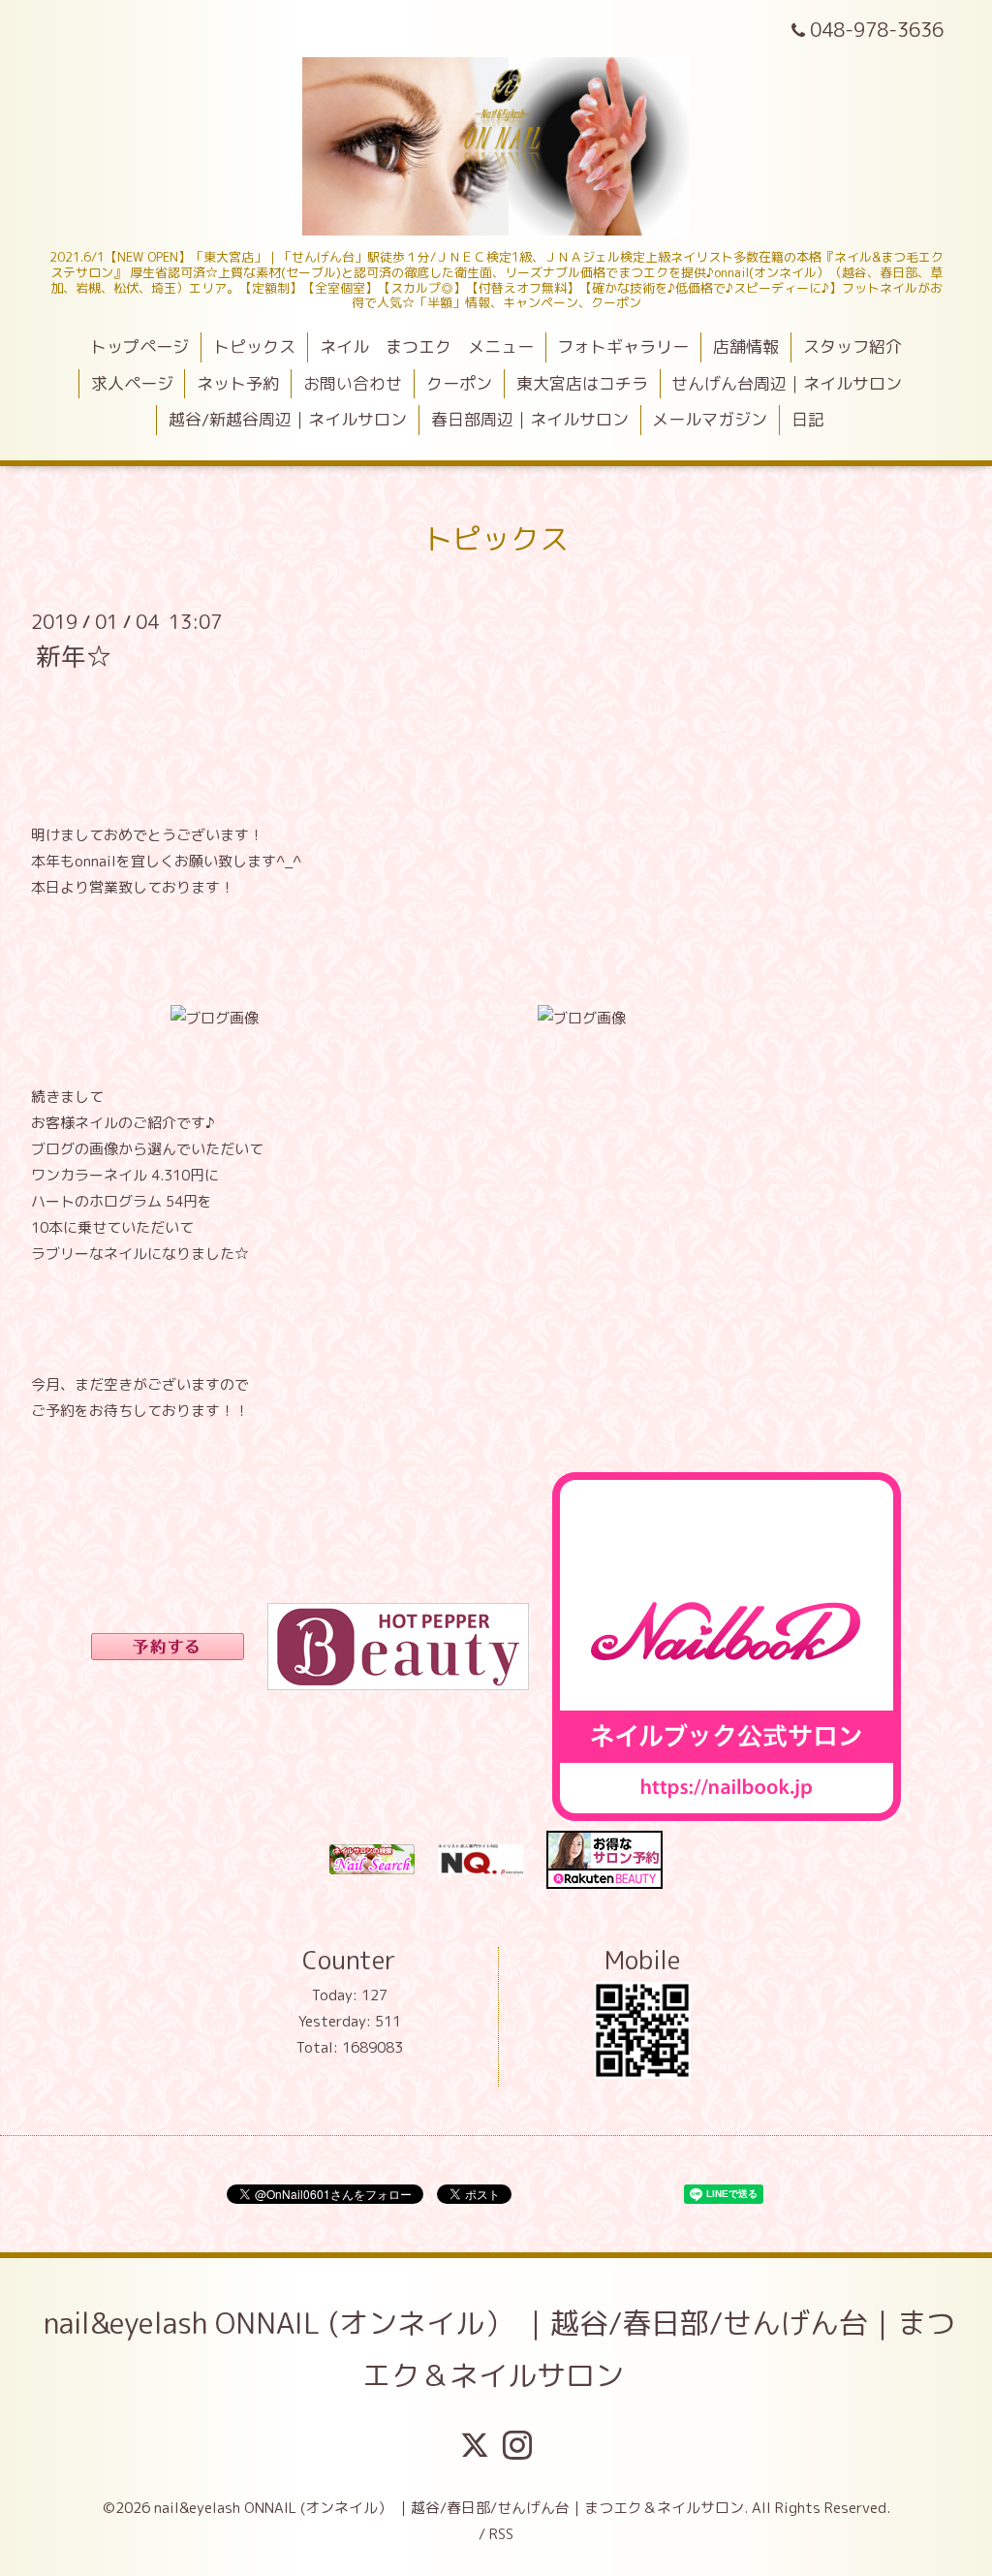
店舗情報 (746, 346)
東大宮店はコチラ (582, 383)
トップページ (139, 346)
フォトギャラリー (623, 346)
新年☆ (74, 655)
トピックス (254, 346)
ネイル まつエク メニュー (427, 346)
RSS (501, 2534)
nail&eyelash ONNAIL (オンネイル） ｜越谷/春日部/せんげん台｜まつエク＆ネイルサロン (499, 2349)
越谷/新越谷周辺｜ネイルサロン (288, 419)
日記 (808, 419)
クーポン (459, 383)
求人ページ (132, 383)
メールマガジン (710, 419)
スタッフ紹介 (852, 346)
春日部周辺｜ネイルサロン (530, 419)
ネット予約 (238, 383)
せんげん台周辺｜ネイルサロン (787, 383)
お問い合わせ (353, 383)
